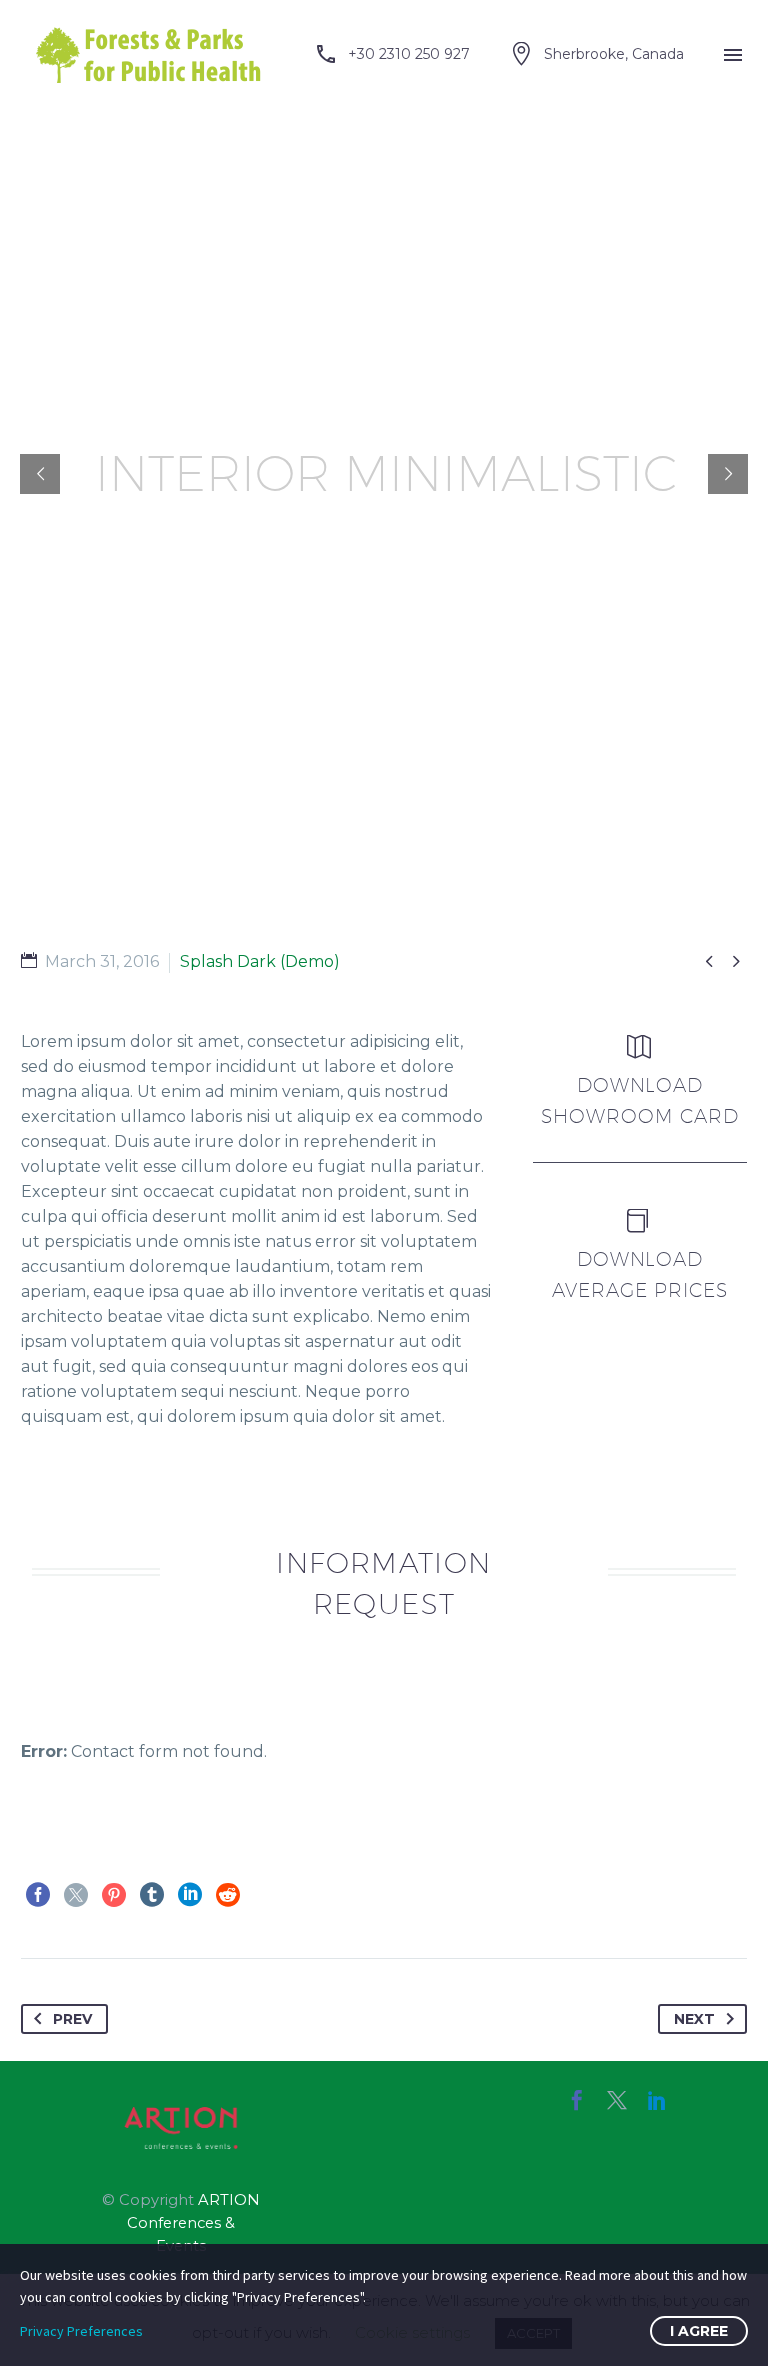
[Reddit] (228, 1895)
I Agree (699, 2331)
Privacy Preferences (81, 2331)
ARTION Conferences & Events (193, 2223)
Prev (72, 2019)
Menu (733, 55)
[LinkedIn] (190, 1895)
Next (694, 2019)
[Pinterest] (114, 1895)
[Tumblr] (152, 1895)
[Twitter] (76, 1895)
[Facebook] (38, 1895)
